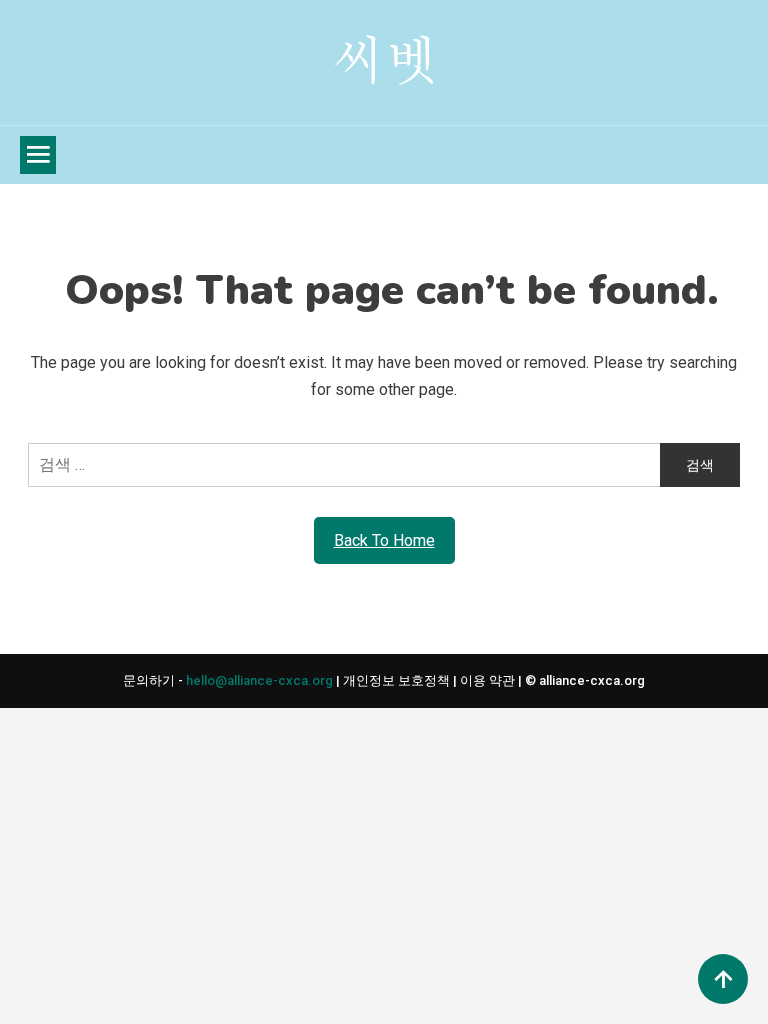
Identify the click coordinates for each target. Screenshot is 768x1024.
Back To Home (384, 540)
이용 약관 (489, 680)
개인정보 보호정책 (398, 680)
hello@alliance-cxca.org (259, 680)
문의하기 (150, 680)
